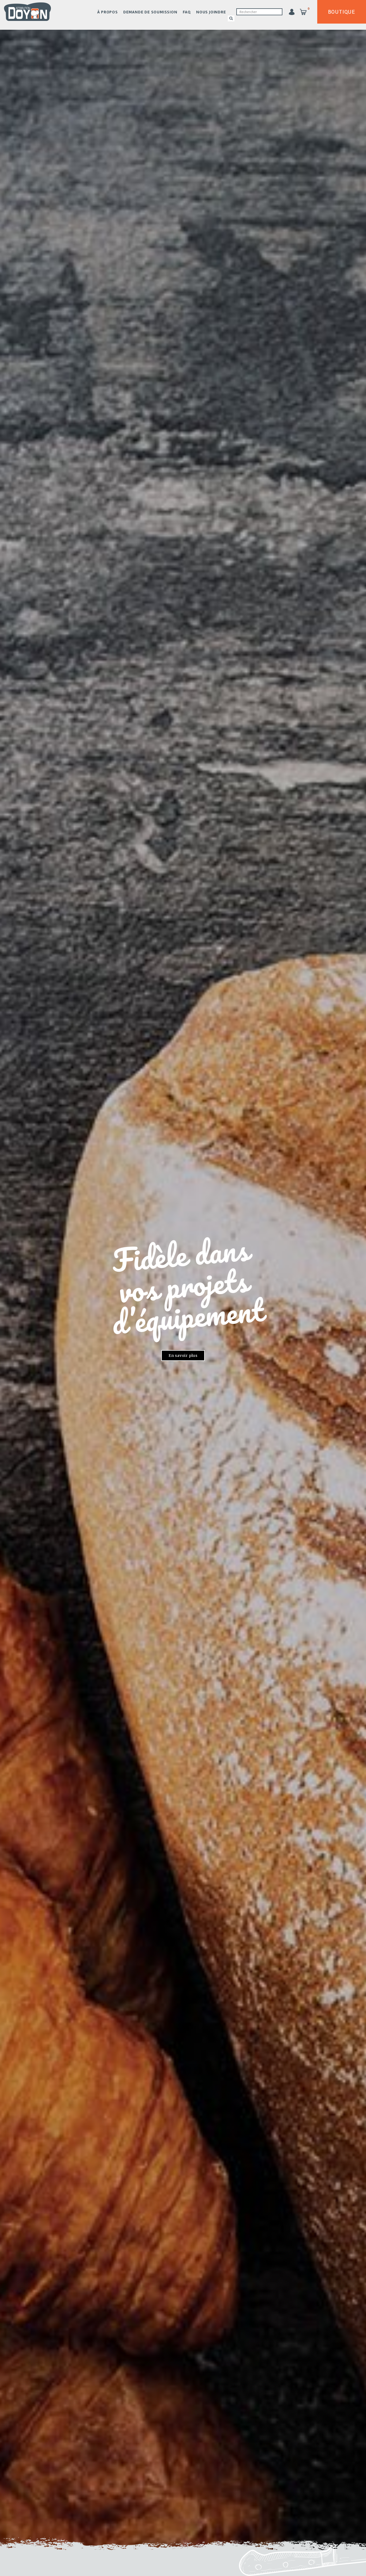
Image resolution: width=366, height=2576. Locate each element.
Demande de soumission (150, 12)
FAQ (187, 12)
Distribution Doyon (27, 12)
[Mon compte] (292, 12)
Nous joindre (211, 12)
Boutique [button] (342, 12)
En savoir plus (183, 1356)
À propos (107, 12)
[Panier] (303, 12)
